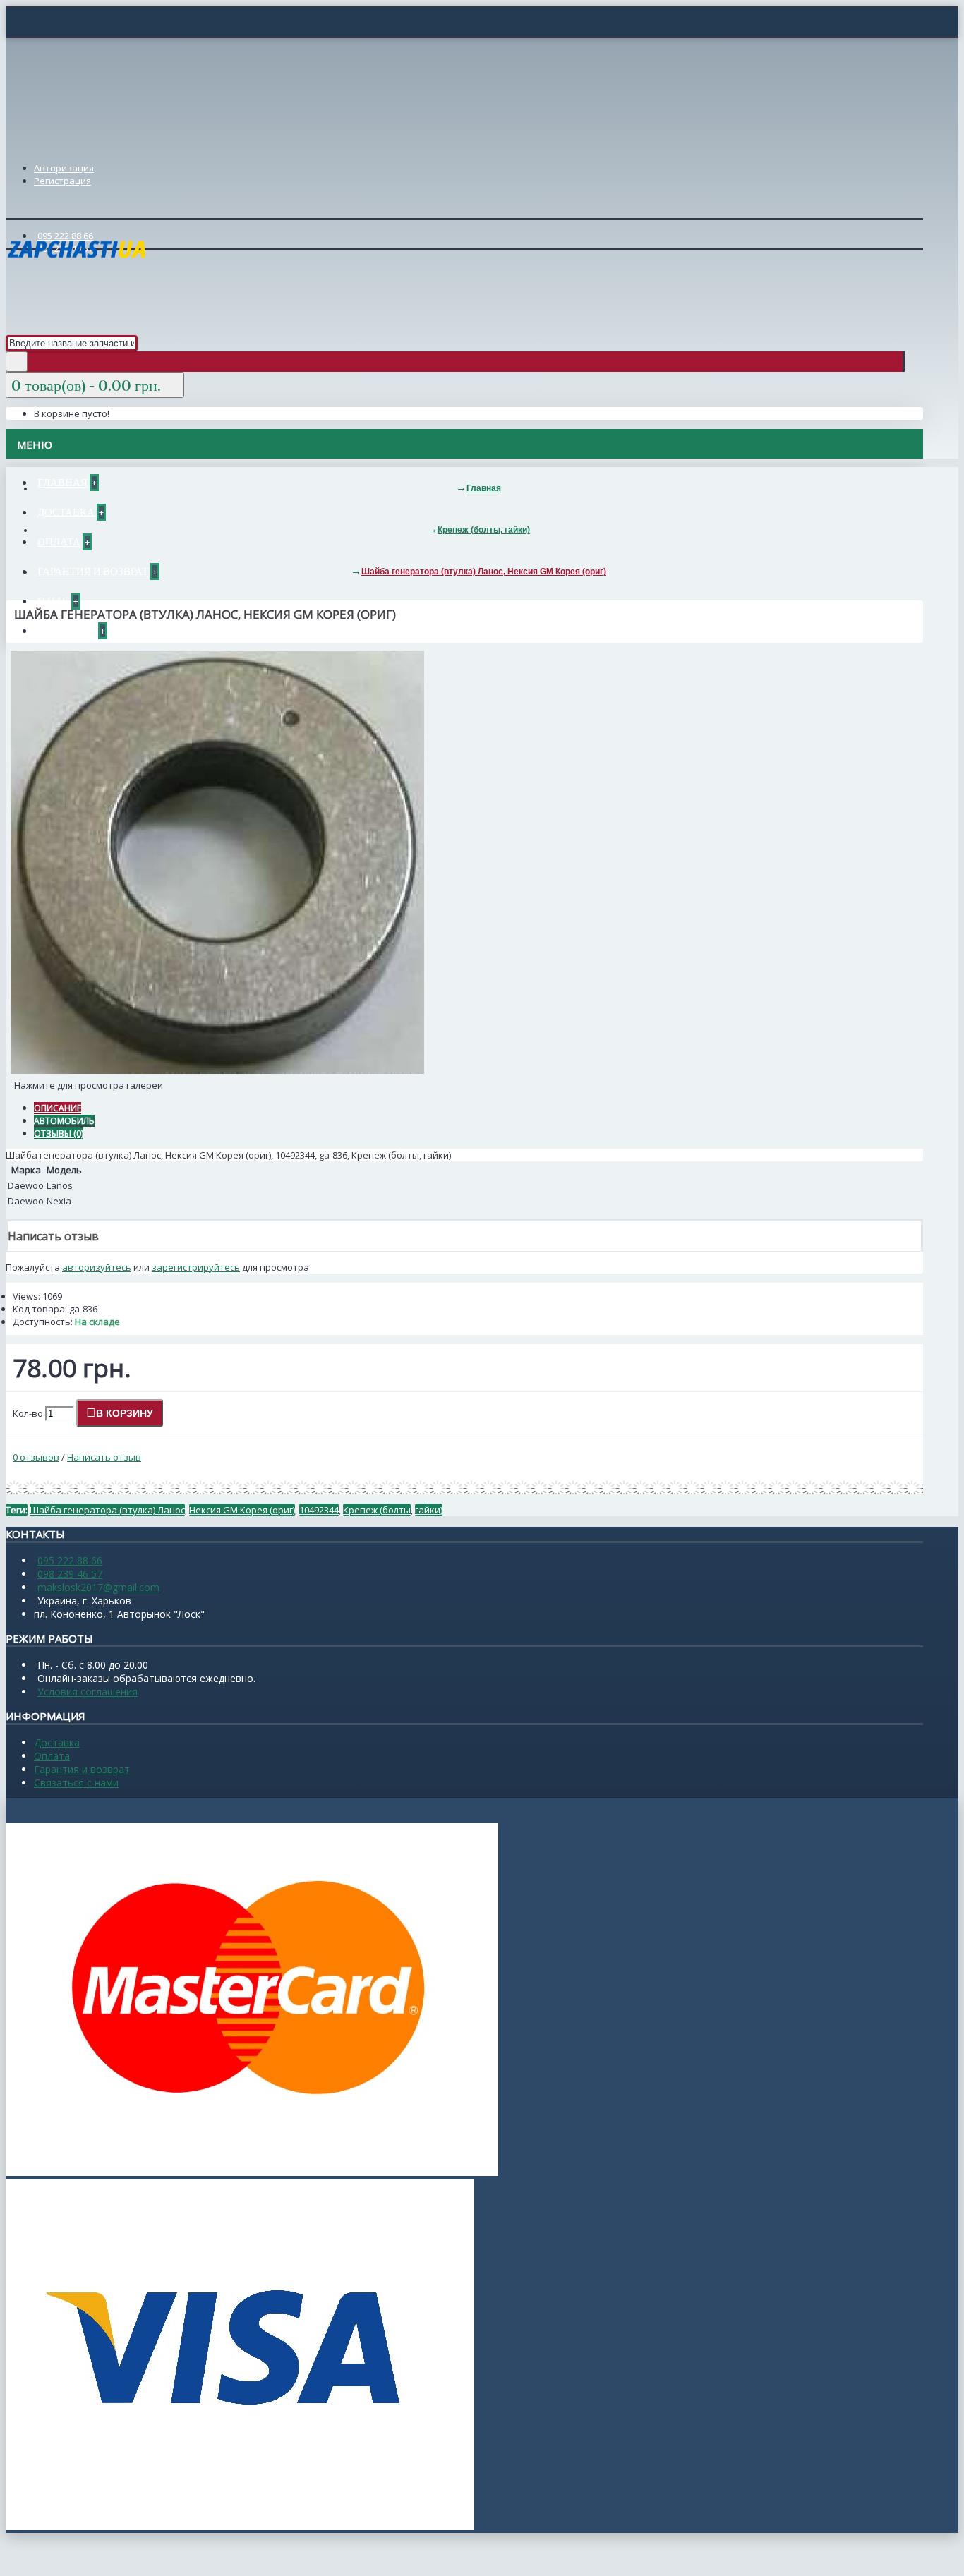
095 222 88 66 (70, 1560)
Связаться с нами (76, 1783)
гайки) (429, 1510)
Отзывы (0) (59, 1133)
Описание (58, 1108)
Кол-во (28, 1413)
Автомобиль (64, 1121)
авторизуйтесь (97, 1267)
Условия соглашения (88, 1692)
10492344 (319, 1510)
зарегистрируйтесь (196, 1267)
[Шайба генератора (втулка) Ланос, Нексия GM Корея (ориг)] (217, 1070)
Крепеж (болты (377, 1510)
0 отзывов (36, 1457)
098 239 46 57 (70, 1574)
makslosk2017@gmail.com (98, 1587)
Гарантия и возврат (82, 1769)
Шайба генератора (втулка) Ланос (107, 1510)
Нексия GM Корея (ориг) (242, 1510)
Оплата (52, 1756)
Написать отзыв (104, 1457)
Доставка (57, 1742)
